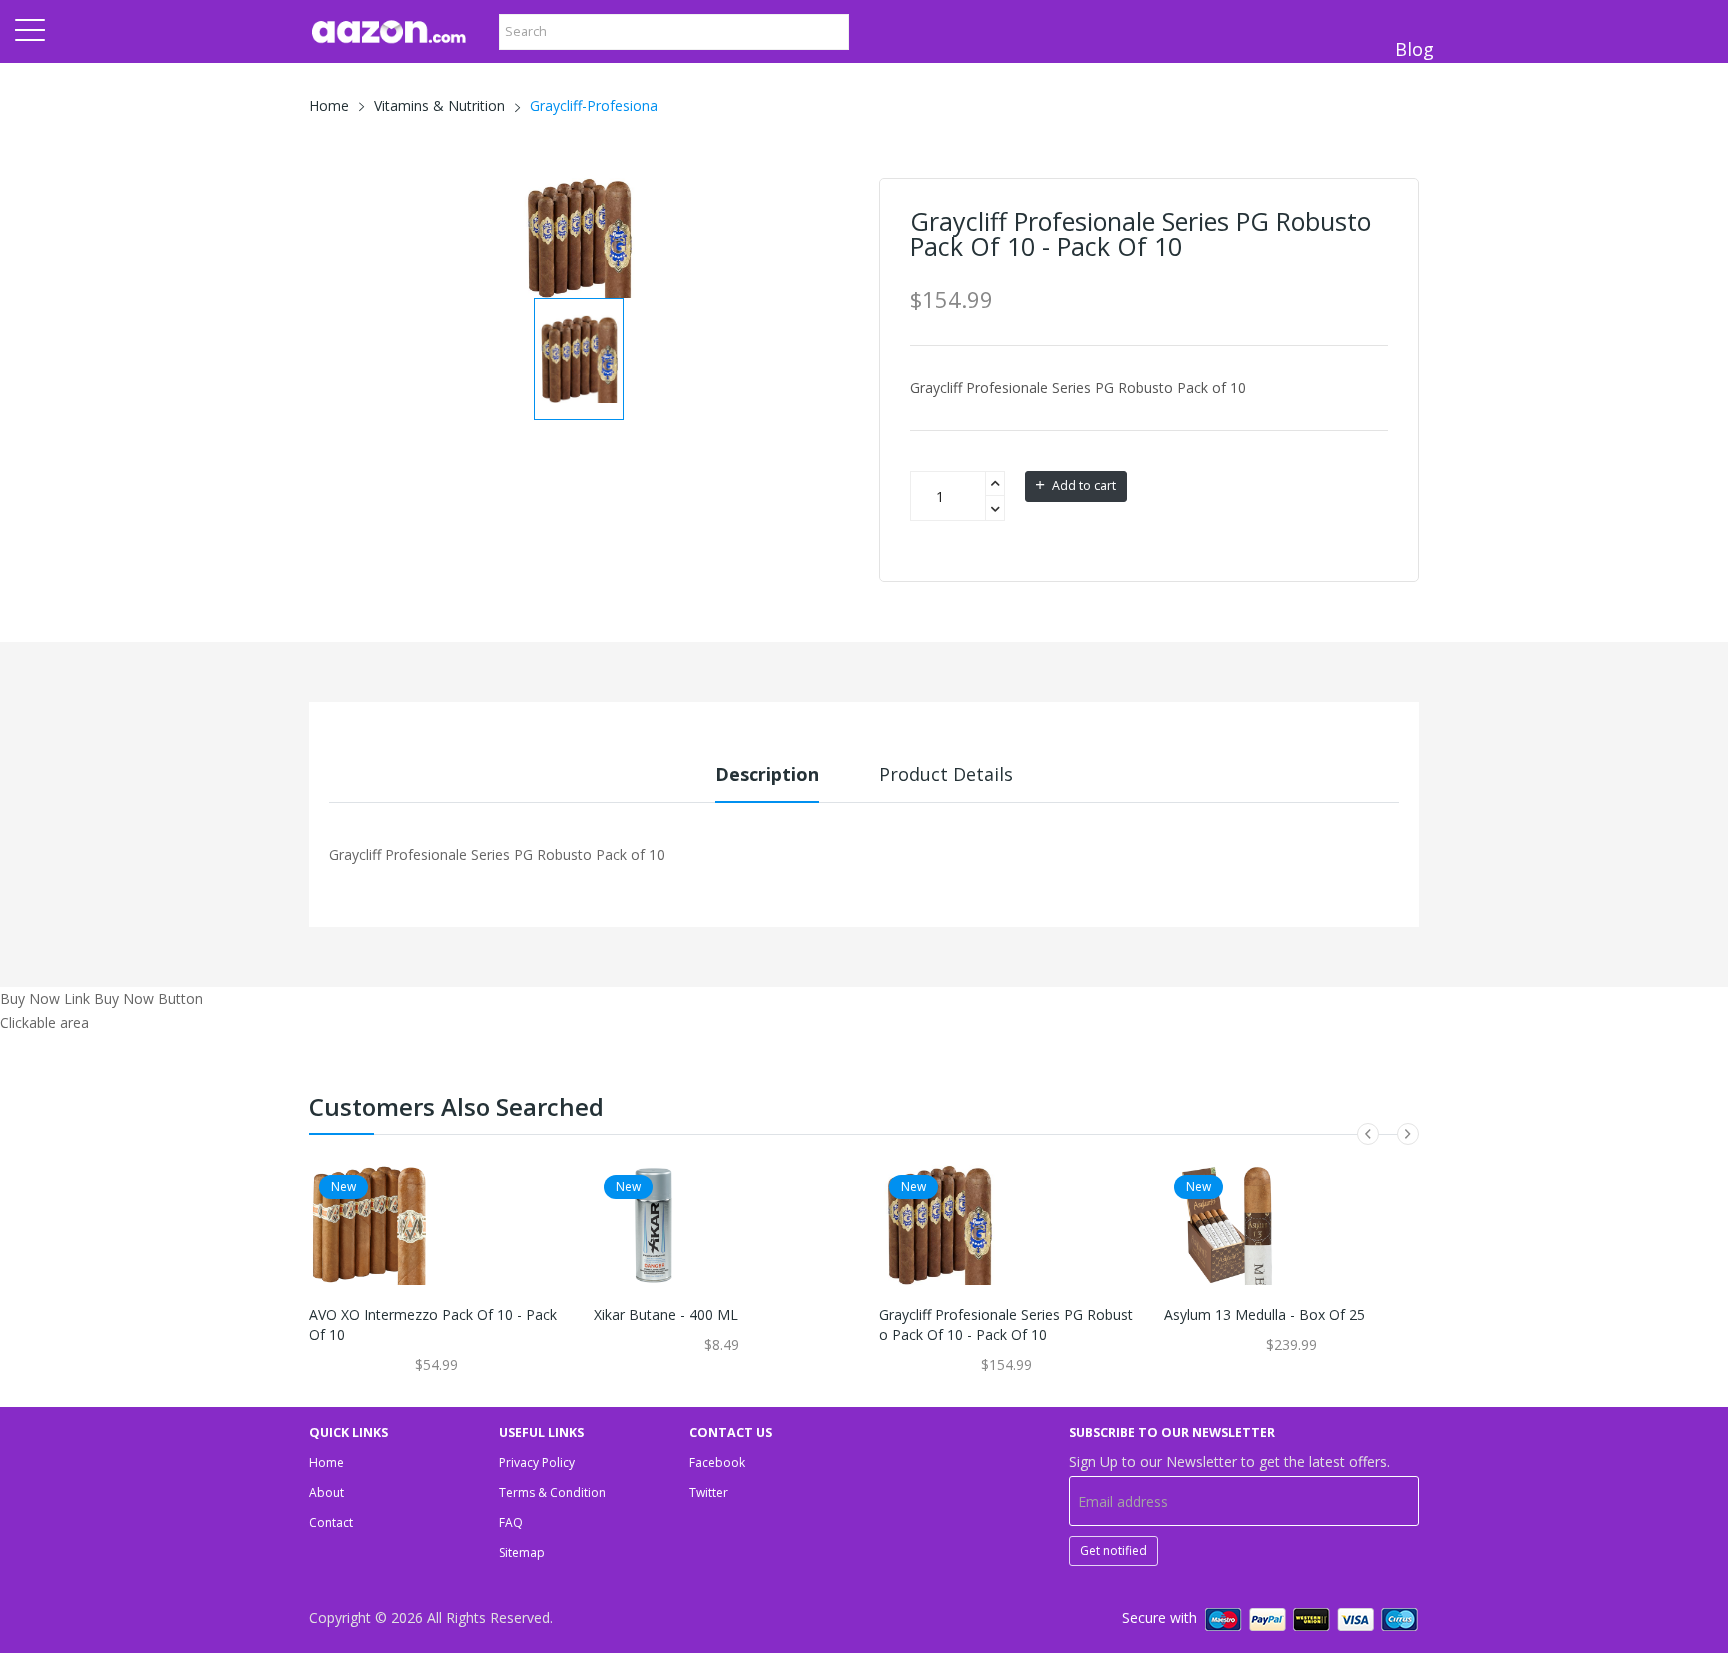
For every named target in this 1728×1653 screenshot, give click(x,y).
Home (329, 105)
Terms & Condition (552, 1492)
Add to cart (1082, 485)
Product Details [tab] (946, 774)
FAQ (511, 1522)
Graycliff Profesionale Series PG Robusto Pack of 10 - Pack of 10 (1006, 1324)
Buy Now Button (148, 998)
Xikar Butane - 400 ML (666, 1314)
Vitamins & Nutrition (439, 105)
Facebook (717, 1462)
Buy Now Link (45, 998)
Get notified (1113, 1550)
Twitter (708, 1492)
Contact (331, 1522)
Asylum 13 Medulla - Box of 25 (1264, 1314)
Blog (1414, 49)
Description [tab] (767, 774)
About (326, 1492)
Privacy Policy (537, 1462)
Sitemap (522, 1552)
